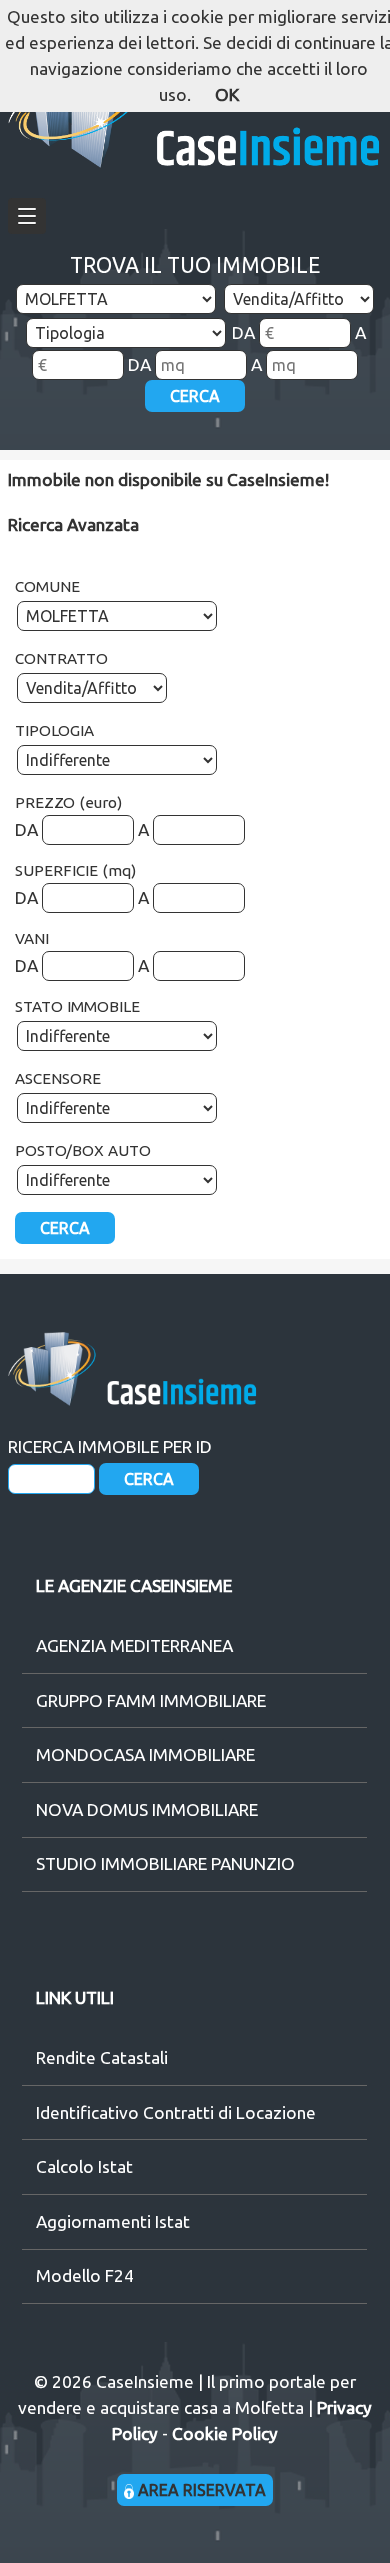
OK (227, 94)
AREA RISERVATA (200, 2490)
